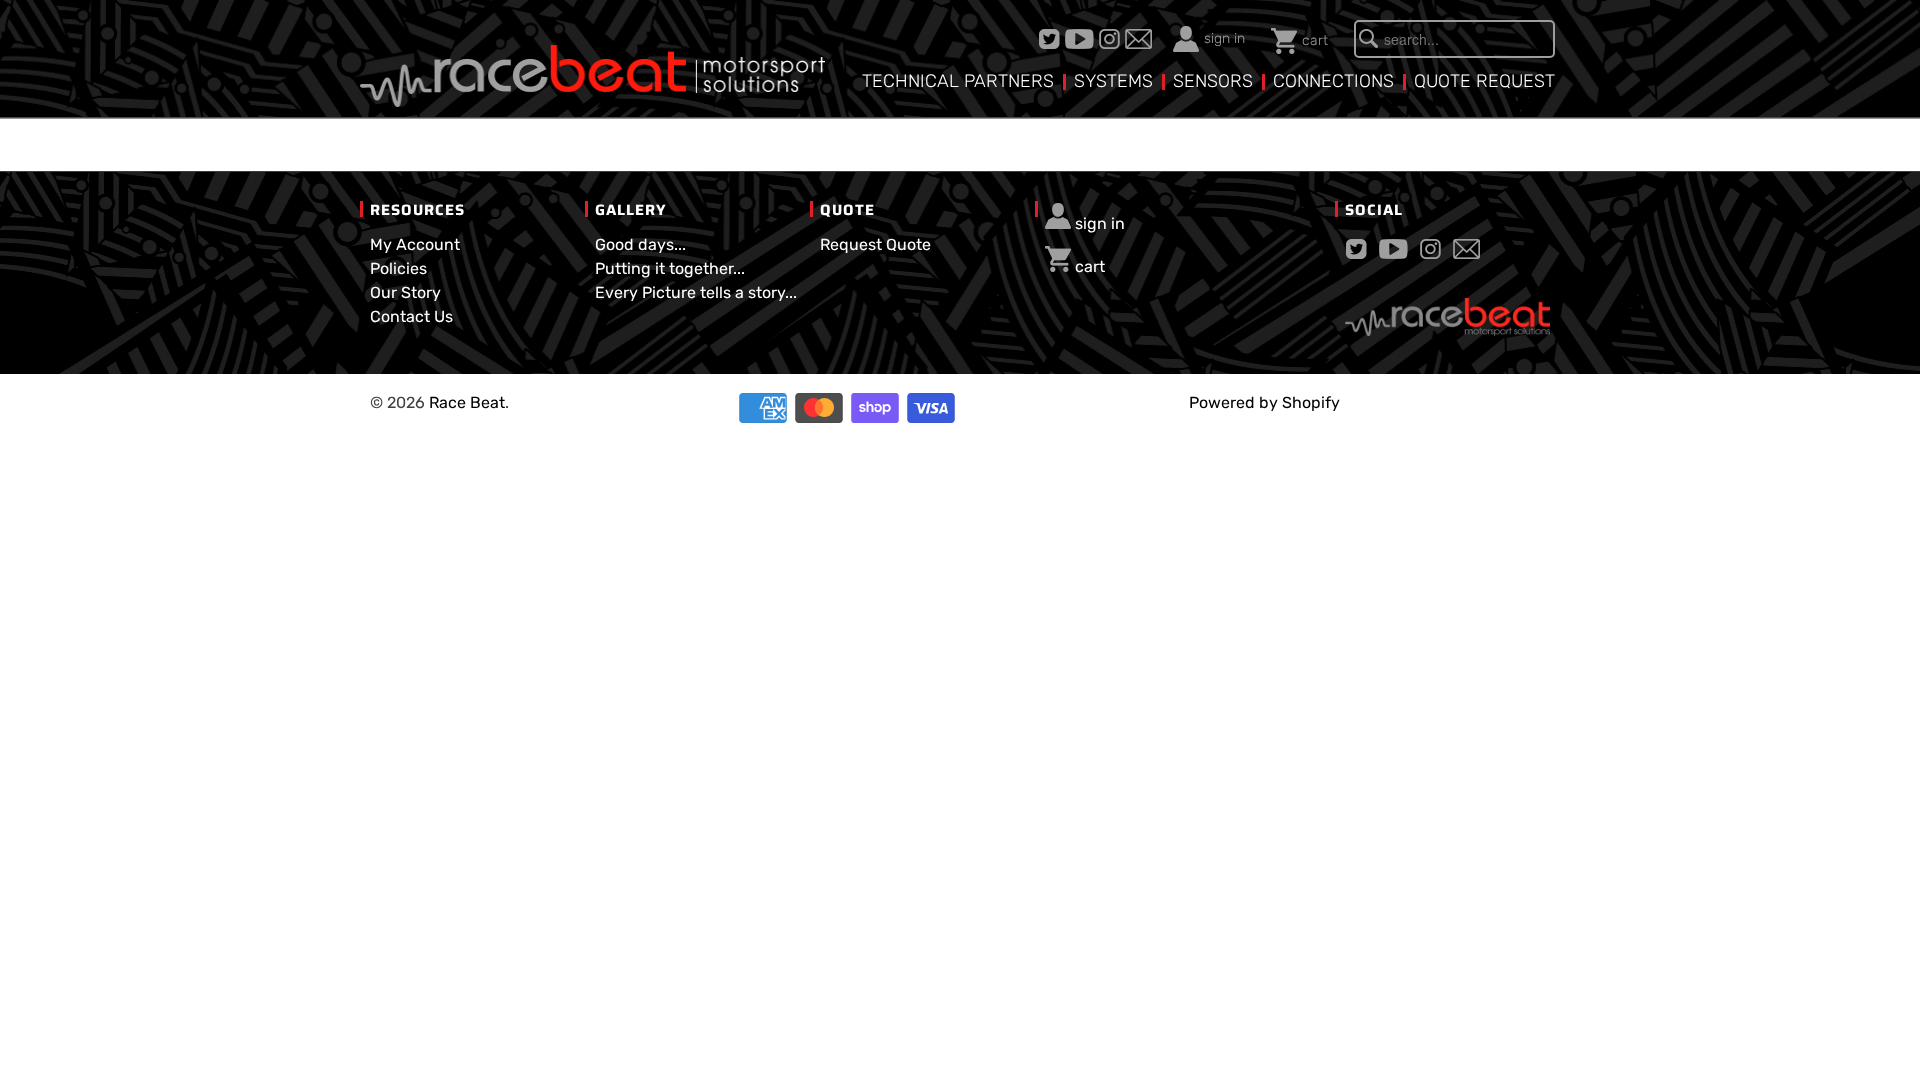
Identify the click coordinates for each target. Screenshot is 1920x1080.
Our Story (405, 292)
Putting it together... (670, 268)
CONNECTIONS (1333, 81)
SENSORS (1213, 81)
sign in (1224, 38)
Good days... (640, 244)
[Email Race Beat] (1141, 39)
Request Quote (875, 244)
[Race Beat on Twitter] (1052, 39)
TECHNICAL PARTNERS (958, 81)
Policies (398, 268)
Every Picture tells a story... (696, 292)
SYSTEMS (1113, 81)
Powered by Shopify (1264, 402)
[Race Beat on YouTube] (1082, 39)
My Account (415, 244)
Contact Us (411, 316)
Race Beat (467, 402)
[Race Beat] (592, 61)
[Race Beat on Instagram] (1112, 39)
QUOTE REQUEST (1484, 81)
